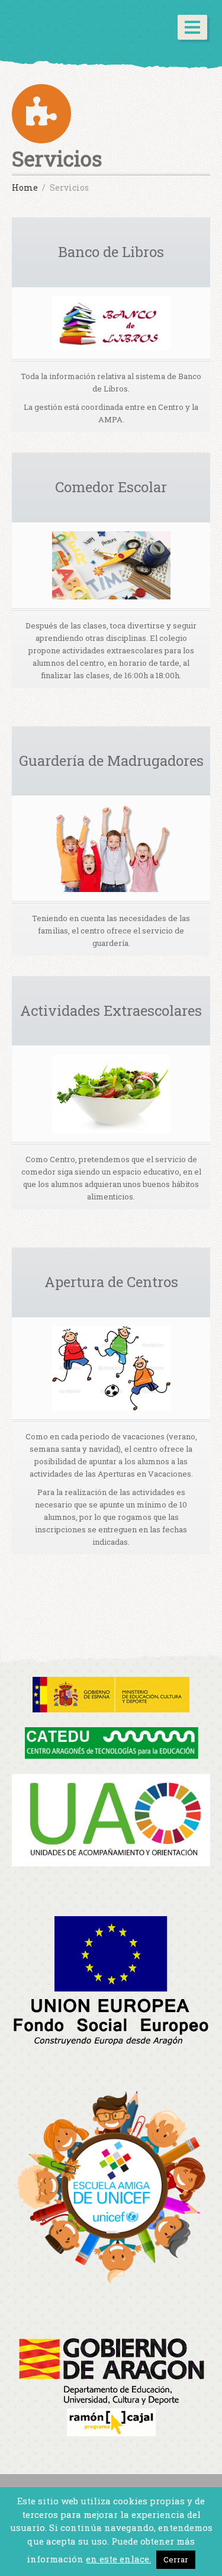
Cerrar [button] (176, 2559)
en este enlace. (118, 2559)
